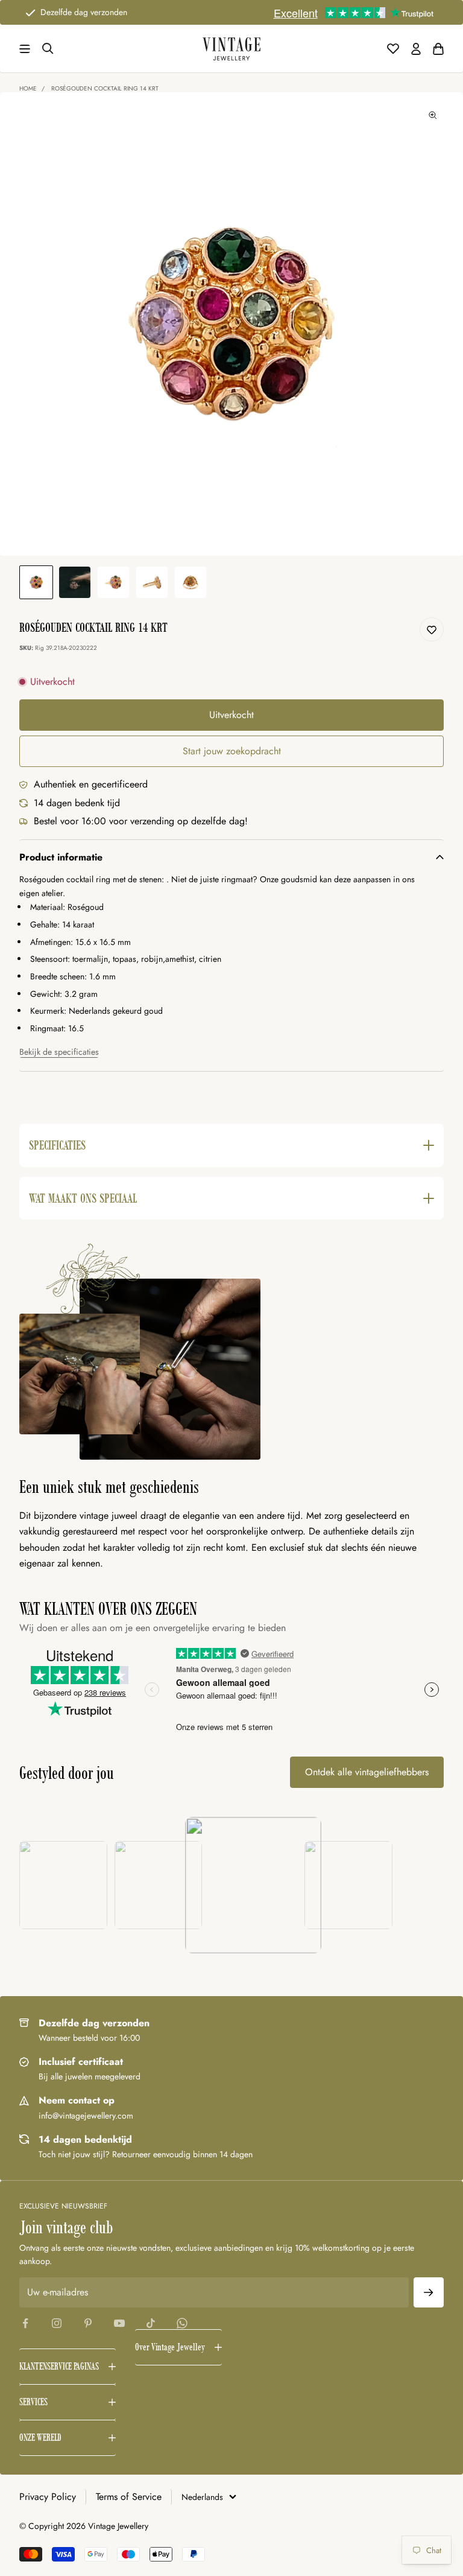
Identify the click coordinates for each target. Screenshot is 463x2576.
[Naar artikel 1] (36, 582)
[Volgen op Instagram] (57, 2323)
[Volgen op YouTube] (119, 2323)
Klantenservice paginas (59, 2366)
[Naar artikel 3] (113, 582)
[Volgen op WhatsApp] (182, 2323)
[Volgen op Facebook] (25, 2323)
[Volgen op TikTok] (151, 2323)
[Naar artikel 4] (152, 582)
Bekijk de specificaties (59, 1052)
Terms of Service (129, 2497)
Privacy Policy (48, 2497)
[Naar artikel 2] (75, 582)
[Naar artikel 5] (191, 582)
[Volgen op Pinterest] (88, 2323)
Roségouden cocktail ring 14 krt (105, 88)
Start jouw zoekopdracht (232, 751)
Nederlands (202, 2497)
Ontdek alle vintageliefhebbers (367, 1772)
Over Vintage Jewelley (170, 2347)
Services (33, 2402)
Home (28, 88)
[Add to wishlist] (432, 629)
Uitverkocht (231, 715)
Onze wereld (40, 2438)
